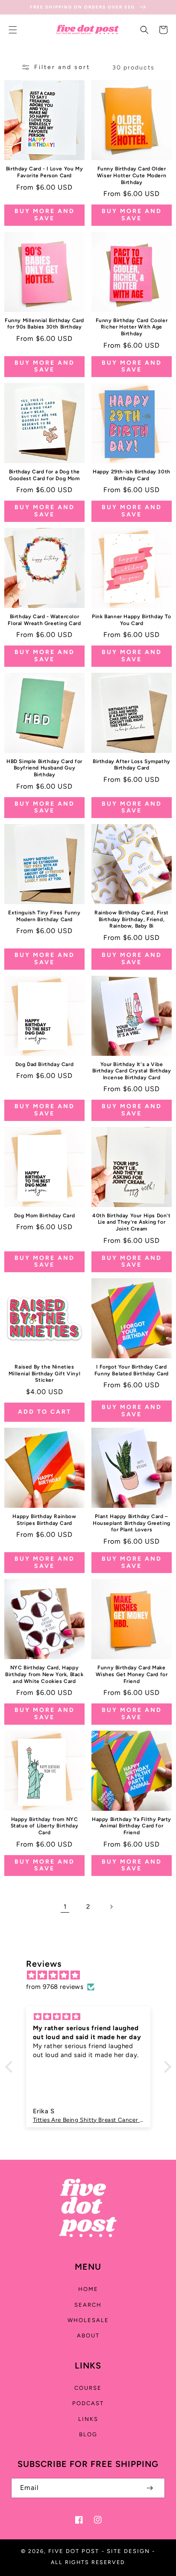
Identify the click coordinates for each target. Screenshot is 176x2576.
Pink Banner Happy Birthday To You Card (131, 620)
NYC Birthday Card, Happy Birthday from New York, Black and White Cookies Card (44, 1674)
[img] (92, 1975)
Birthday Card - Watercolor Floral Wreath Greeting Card (44, 620)
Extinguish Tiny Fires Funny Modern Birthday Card (44, 916)
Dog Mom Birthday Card (45, 1216)
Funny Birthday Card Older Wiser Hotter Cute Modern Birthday (132, 175)
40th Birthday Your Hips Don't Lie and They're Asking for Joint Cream (131, 1222)
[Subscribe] (150, 2488)
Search (88, 2305)
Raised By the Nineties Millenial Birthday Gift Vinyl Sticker (44, 1373)
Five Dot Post (74, 2551)
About (88, 2335)
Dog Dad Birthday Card (45, 1064)
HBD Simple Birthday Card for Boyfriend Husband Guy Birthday (44, 768)
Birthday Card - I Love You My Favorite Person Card (44, 172)
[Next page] (111, 1907)
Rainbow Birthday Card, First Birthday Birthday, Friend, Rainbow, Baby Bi (132, 919)
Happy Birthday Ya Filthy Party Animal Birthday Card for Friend (132, 1826)
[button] (13, 30)
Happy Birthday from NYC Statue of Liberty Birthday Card (45, 1826)
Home (88, 2289)
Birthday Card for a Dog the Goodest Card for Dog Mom (44, 475)
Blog (88, 2434)
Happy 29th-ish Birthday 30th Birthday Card (132, 475)
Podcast (88, 2403)
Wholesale (88, 2320)
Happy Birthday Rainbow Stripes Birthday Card (44, 1520)
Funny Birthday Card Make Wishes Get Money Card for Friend (132, 1674)
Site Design (128, 2551)
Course (88, 2388)
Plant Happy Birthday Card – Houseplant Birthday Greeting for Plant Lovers (132, 1523)
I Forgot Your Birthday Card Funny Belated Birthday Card (132, 1370)
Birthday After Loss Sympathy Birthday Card (132, 765)
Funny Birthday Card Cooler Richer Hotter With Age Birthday (132, 327)
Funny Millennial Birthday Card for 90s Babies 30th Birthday (44, 324)
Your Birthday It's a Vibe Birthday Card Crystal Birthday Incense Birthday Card (132, 1071)
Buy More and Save (45, 215)
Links (88, 2419)
